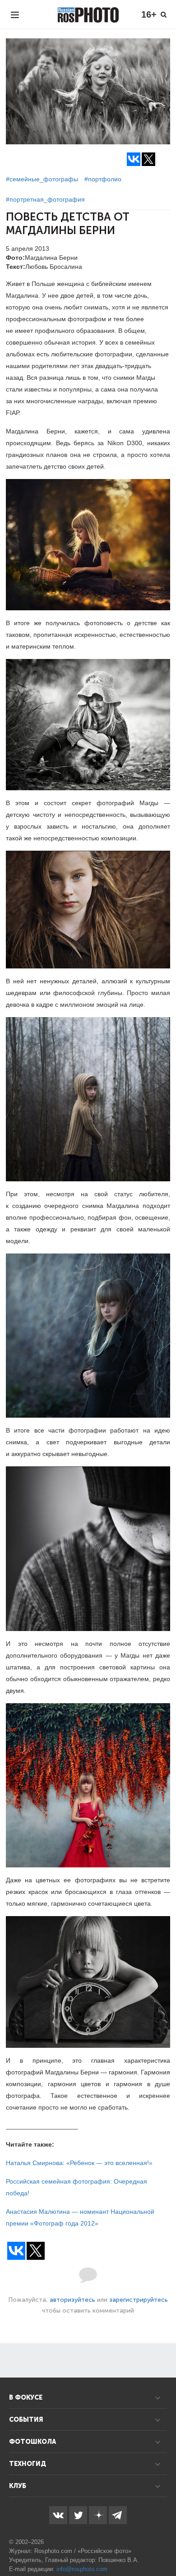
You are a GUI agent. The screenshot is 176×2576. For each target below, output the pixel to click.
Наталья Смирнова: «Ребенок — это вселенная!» (79, 2163)
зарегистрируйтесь (139, 2300)
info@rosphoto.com (82, 2569)
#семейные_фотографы (42, 179)
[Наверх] (164, 2546)
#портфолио (103, 179)
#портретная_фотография (45, 199)
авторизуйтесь (72, 2300)
